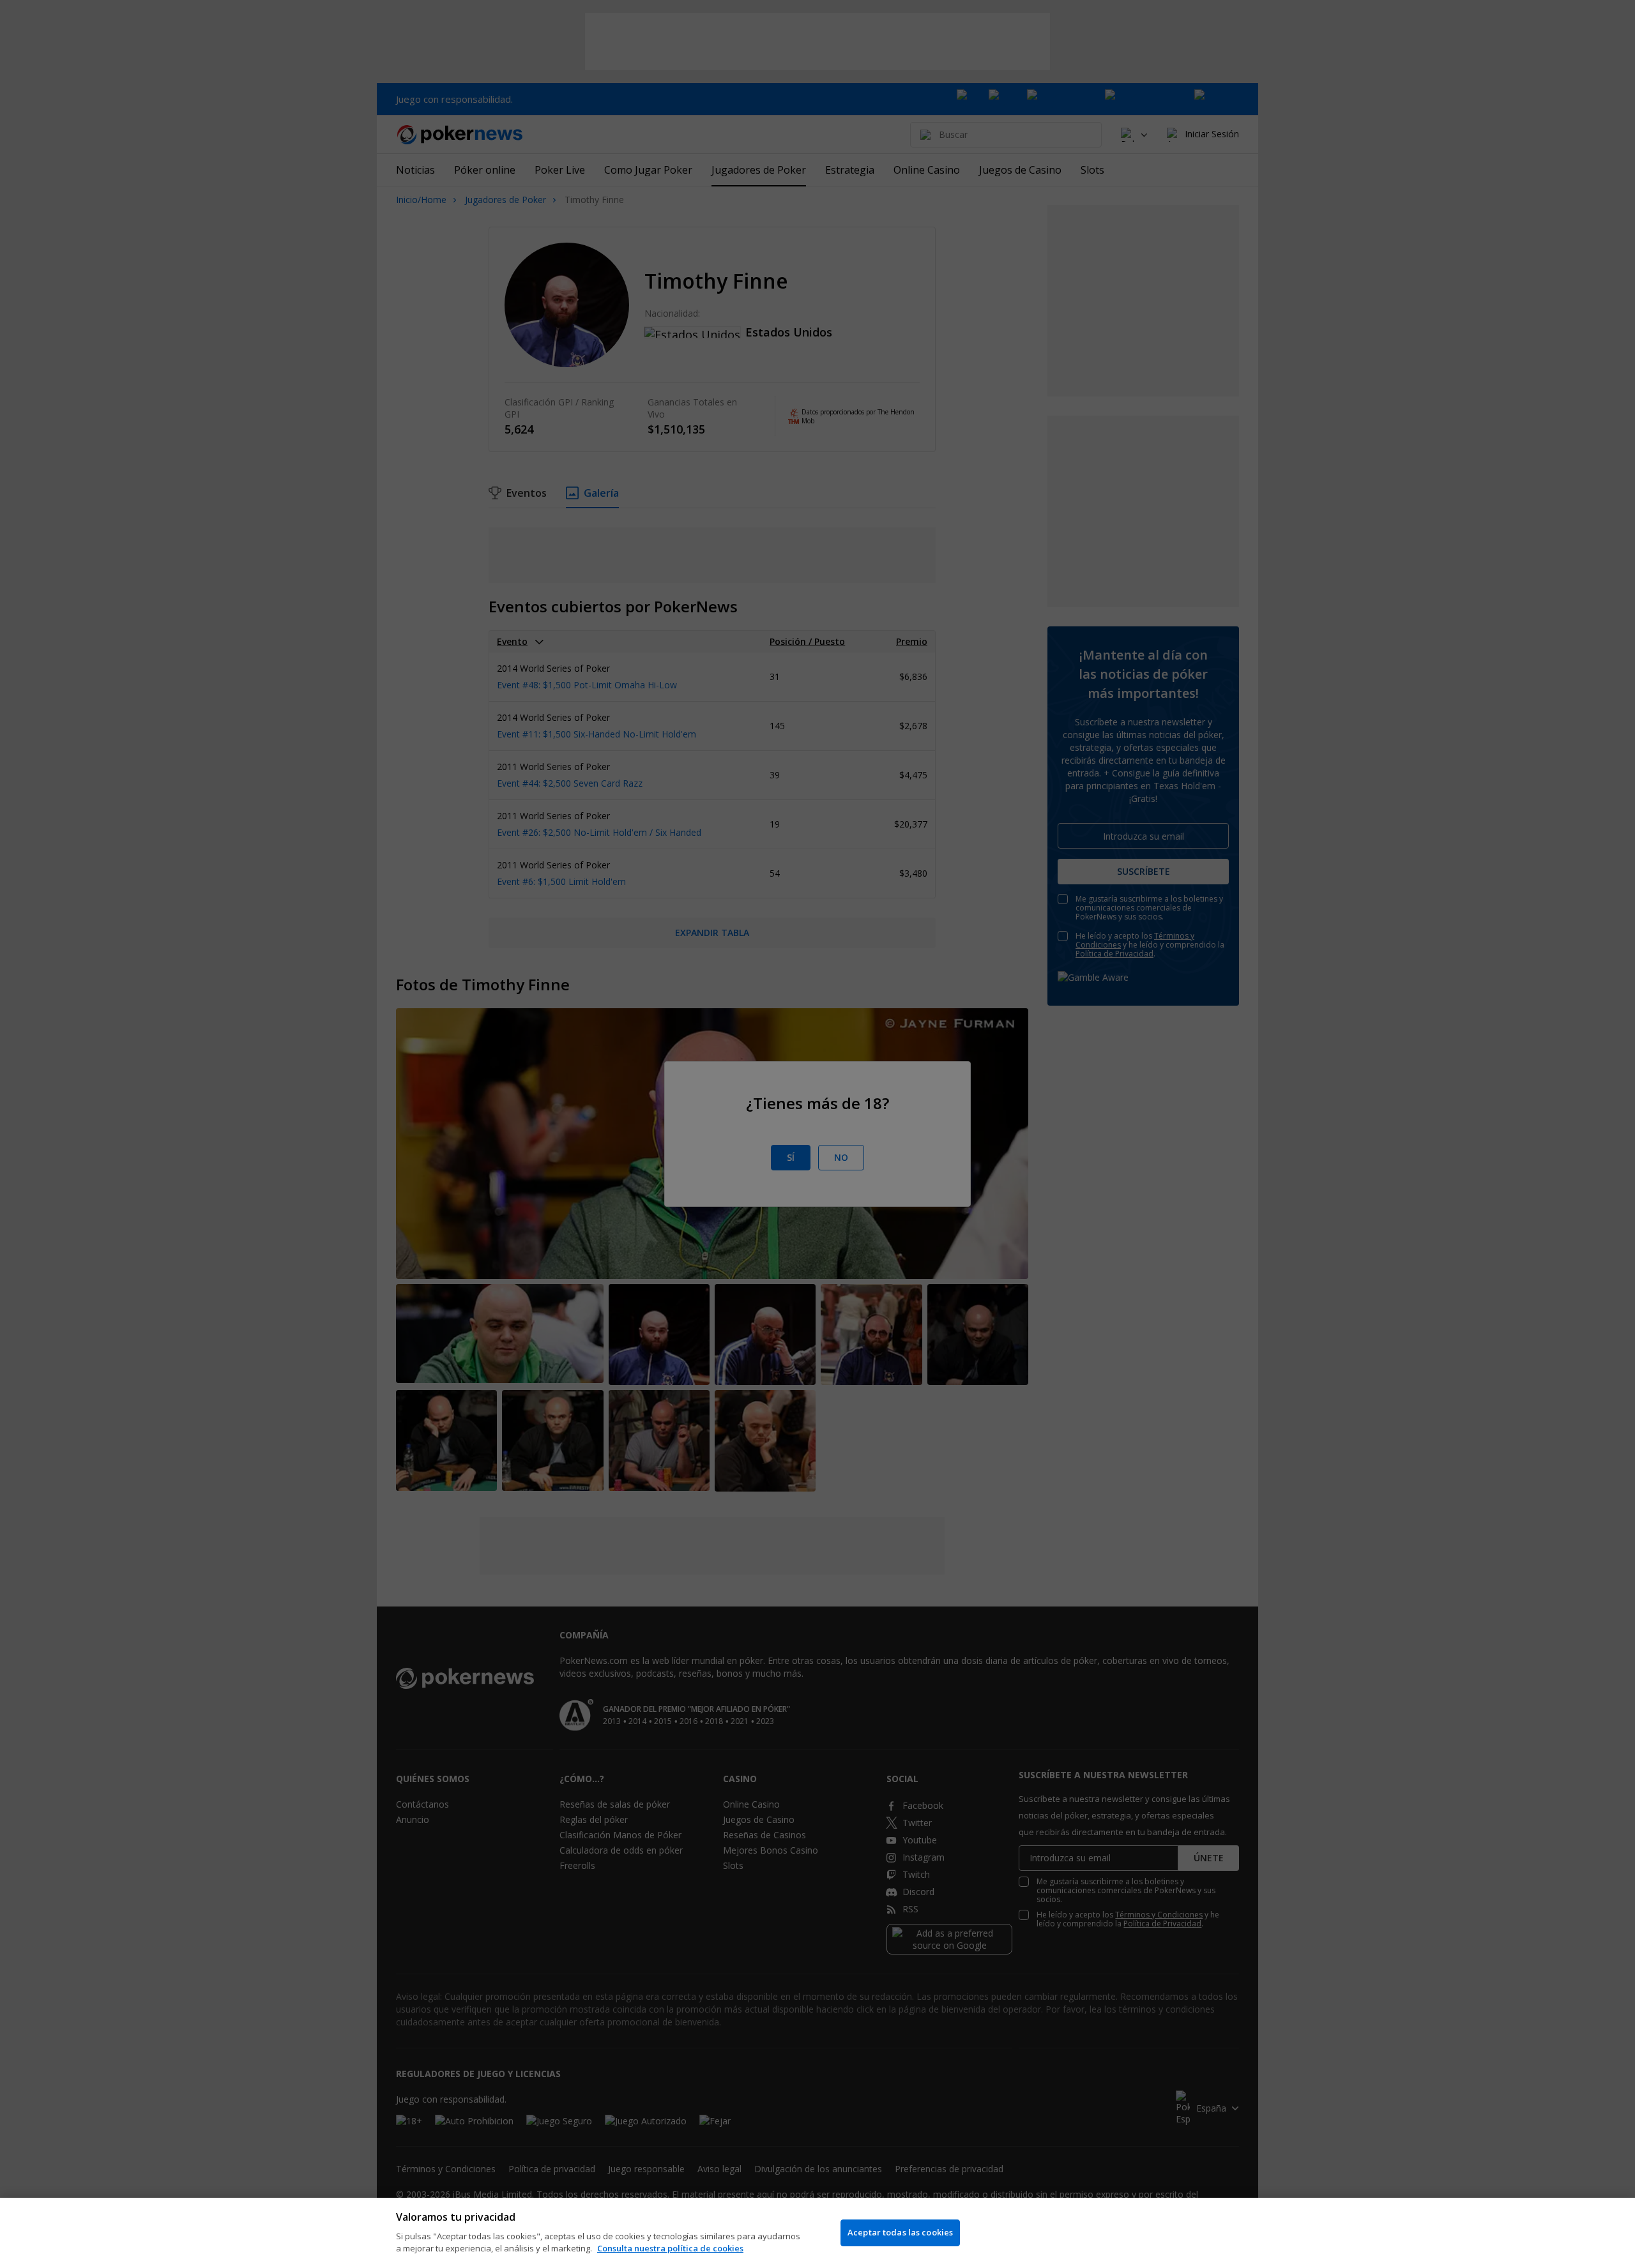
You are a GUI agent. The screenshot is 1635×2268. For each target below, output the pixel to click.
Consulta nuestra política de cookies (670, 2248)
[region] (817, 2233)
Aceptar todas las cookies (900, 2232)
